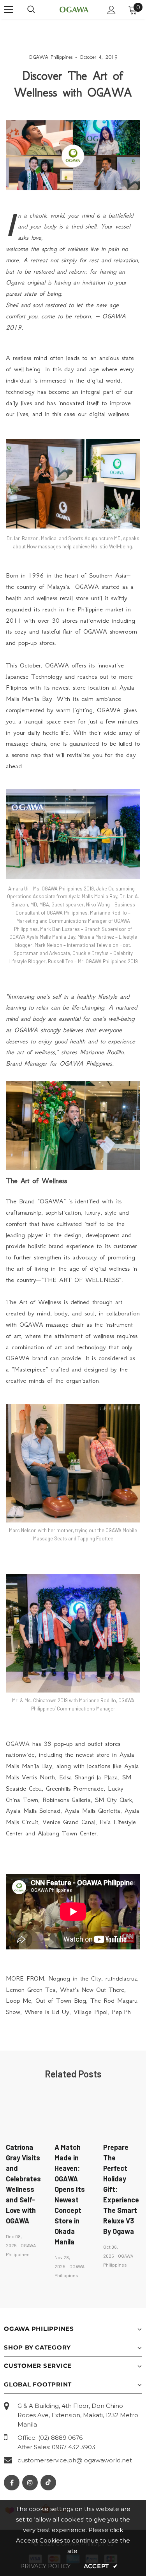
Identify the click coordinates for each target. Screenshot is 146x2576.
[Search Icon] (31, 10)
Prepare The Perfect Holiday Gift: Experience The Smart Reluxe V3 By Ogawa (121, 2189)
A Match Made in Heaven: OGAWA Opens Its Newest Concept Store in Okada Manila (70, 2194)
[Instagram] (30, 2483)
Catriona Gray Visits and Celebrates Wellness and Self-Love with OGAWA (23, 2184)
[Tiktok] (48, 2483)
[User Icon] (112, 10)
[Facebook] (12, 2483)
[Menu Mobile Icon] (9, 10)
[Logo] (74, 9)
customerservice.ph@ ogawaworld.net (75, 2460)
